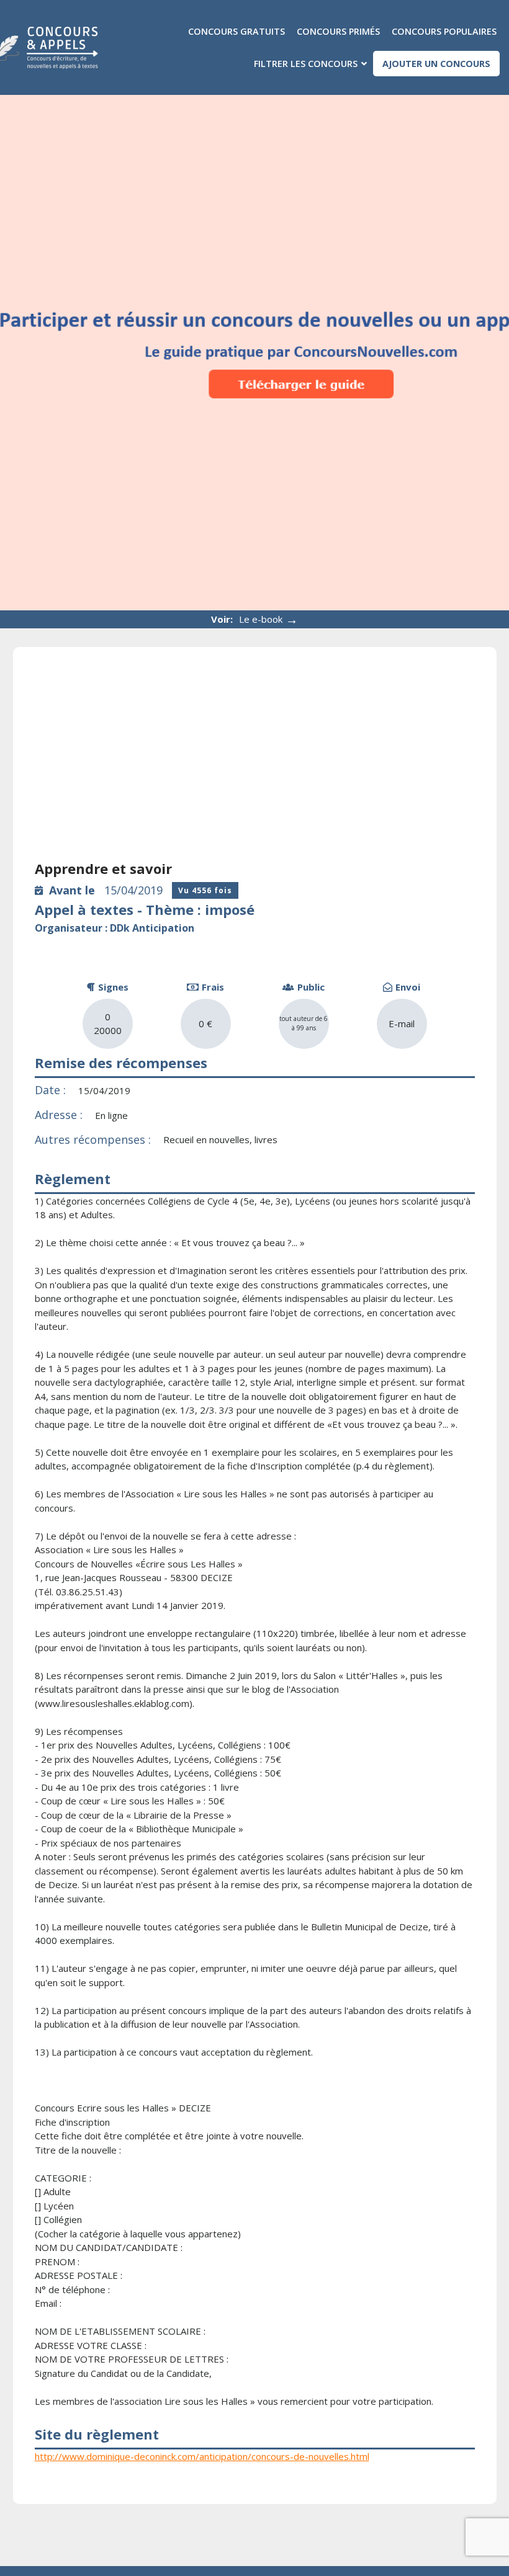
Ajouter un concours (436, 64)
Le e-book (268, 619)
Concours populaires (444, 31)
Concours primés (338, 31)
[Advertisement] (255, 762)
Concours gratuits (236, 31)
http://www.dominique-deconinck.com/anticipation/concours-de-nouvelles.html (202, 2456)
